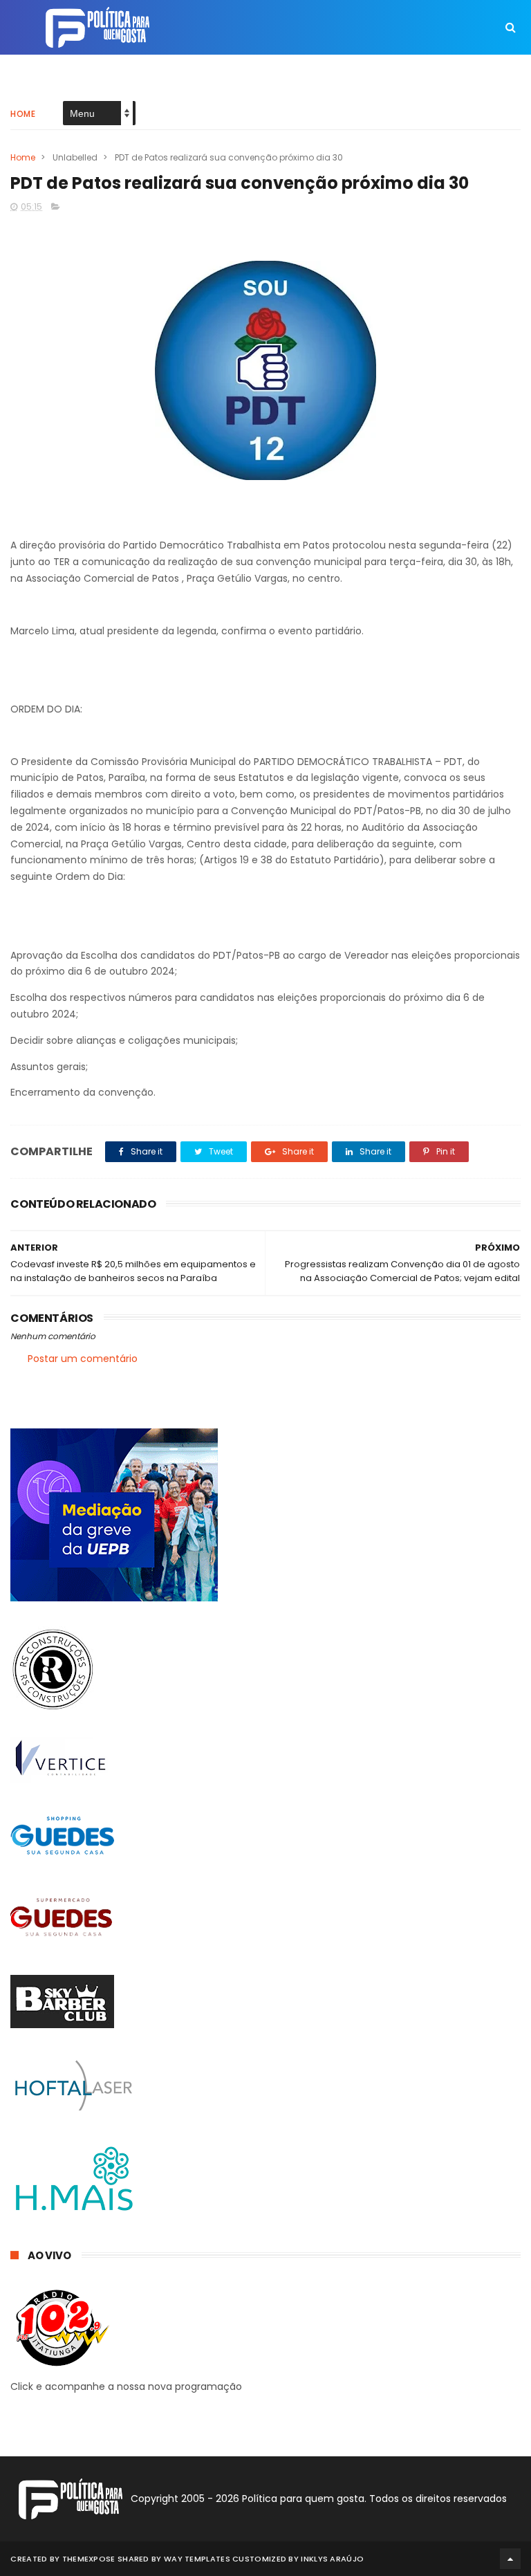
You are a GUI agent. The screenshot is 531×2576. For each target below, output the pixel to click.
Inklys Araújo (332, 2559)
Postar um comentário (83, 1359)
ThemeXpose (89, 2559)
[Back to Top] (510, 2559)
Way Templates (197, 2559)
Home (23, 114)
